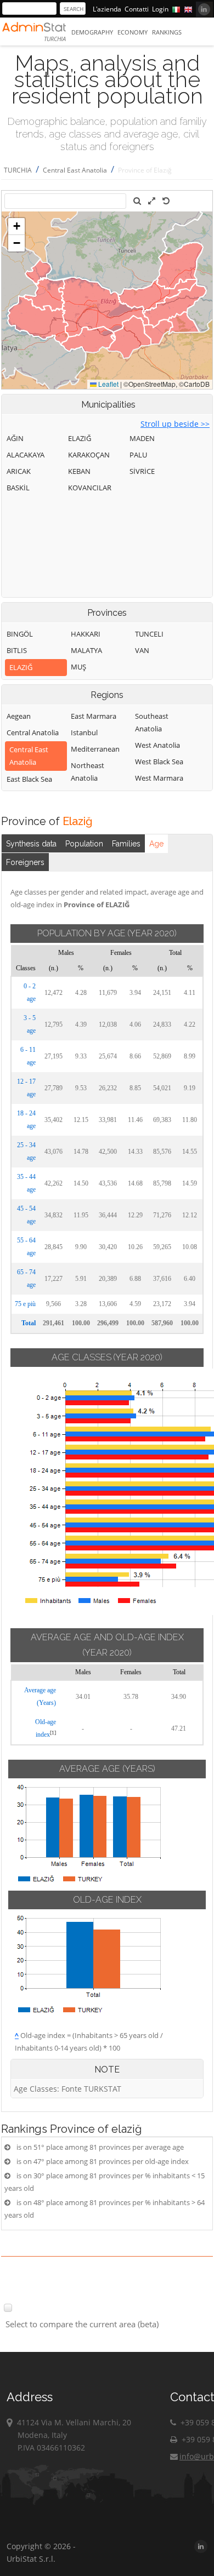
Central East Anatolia (75, 170)
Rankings (167, 32)
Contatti (137, 9)
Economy (133, 32)
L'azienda (107, 9)
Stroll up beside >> (175, 424)
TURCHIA (18, 170)
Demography (92, 32)
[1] (53, 1733)
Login (160, 9)
